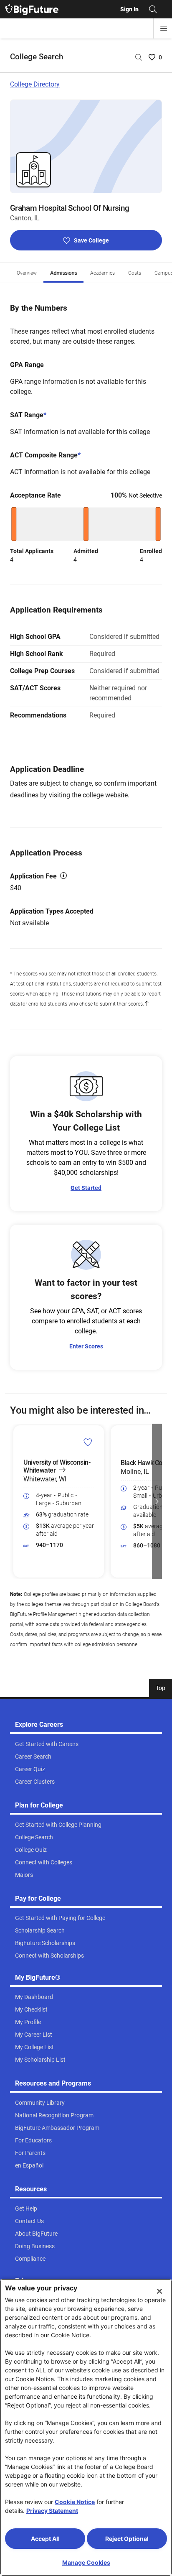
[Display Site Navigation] (164, 28)
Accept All (45, 2539)
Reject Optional (127, 2539)
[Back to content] (147, 1004)
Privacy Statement (52, 2511)
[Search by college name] (139, 57)
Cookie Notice (75, 2502)
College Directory (35, 84)
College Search (37, 57)
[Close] (159, 2291)
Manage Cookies (86, 2562)
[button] (15, 1501)
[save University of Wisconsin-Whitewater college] (88, 1442)
